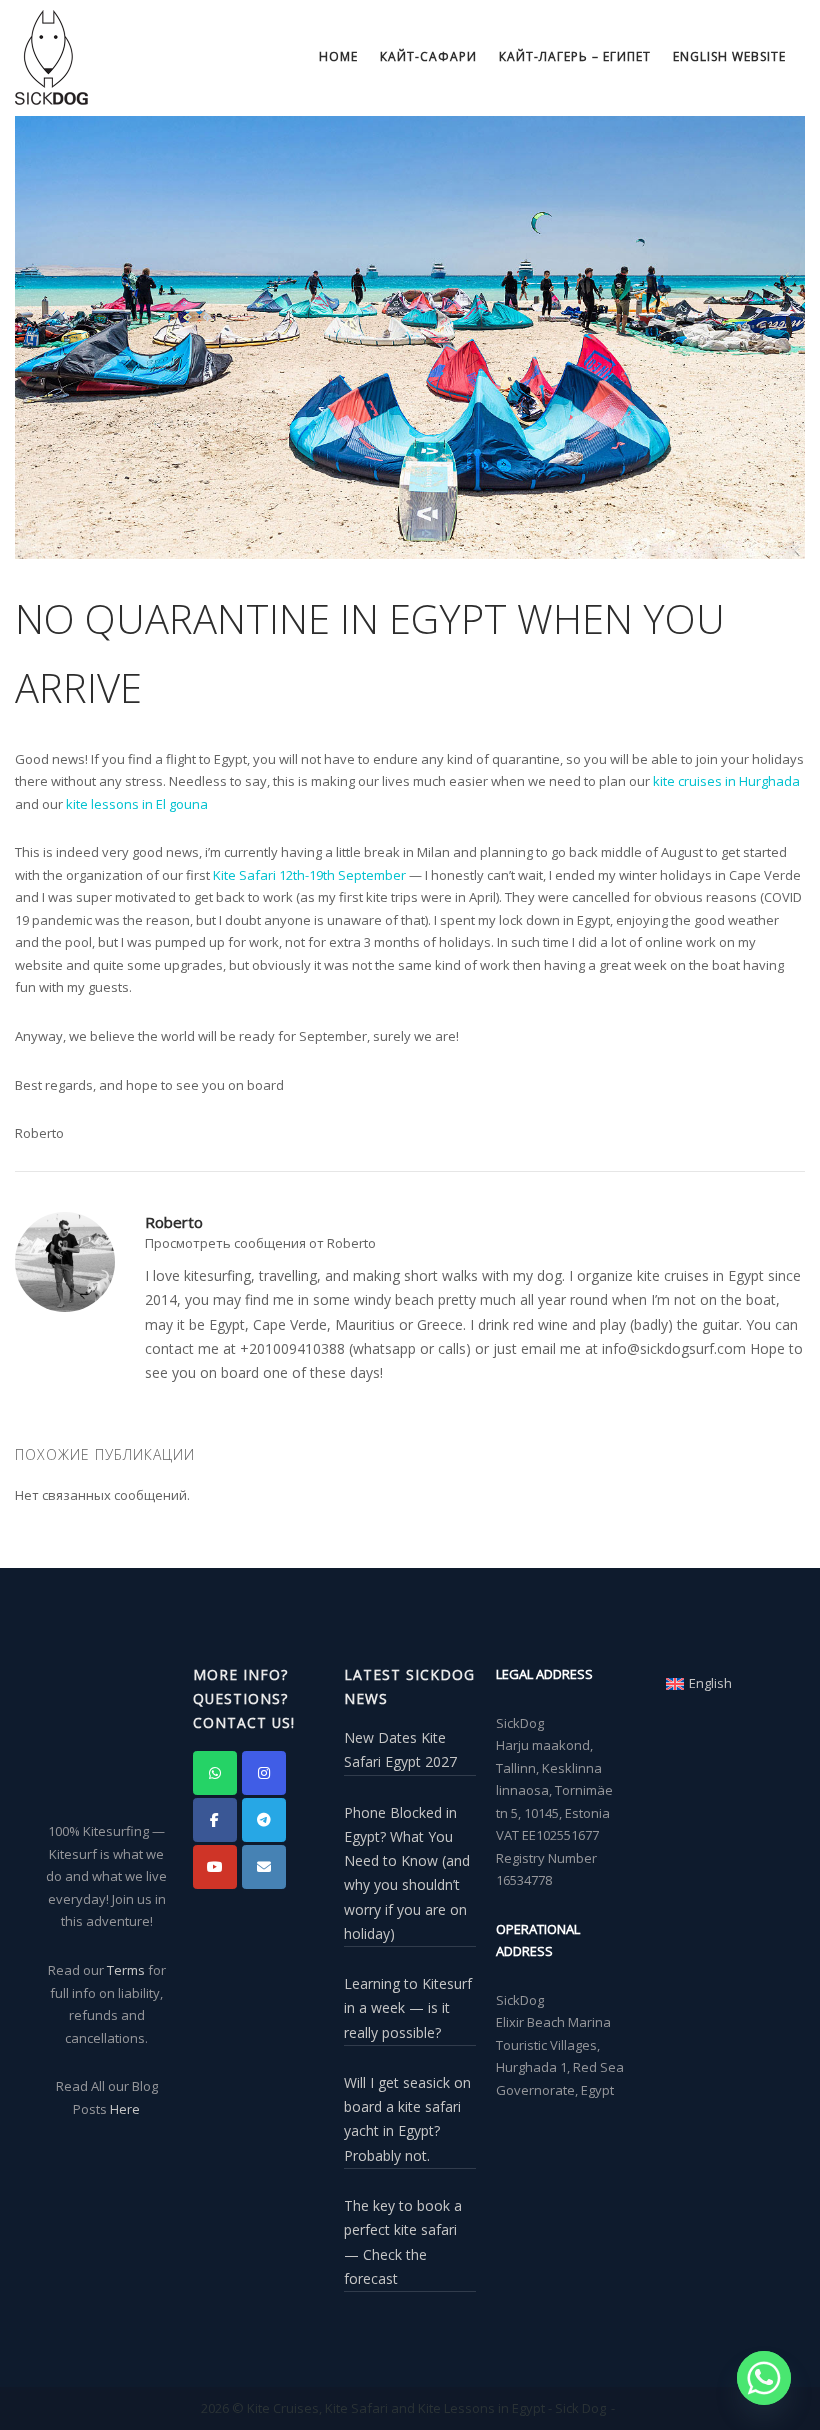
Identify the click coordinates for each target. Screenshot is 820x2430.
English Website (729, 56)
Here (125, 2109)
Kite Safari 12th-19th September (309, 875)
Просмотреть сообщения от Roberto (260, 1243)
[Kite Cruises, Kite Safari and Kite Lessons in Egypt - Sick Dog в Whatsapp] (215, 1773)
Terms (126, 1970)
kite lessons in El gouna (137, 804)
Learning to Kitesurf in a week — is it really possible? (408, 2008)
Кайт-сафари (428, 56)
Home (338, 56)
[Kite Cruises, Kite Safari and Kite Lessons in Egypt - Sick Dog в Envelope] (264, 1867)
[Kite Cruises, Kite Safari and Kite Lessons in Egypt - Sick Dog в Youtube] (215, 1867)
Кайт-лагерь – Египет (575, 56)
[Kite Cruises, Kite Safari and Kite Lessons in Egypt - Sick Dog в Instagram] (264, 1773)
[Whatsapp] (764, 2378)
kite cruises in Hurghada (726, 781)
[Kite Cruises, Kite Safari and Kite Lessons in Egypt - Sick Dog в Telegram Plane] (264, 1820)
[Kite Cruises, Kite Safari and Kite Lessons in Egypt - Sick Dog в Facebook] (215, 1820)
